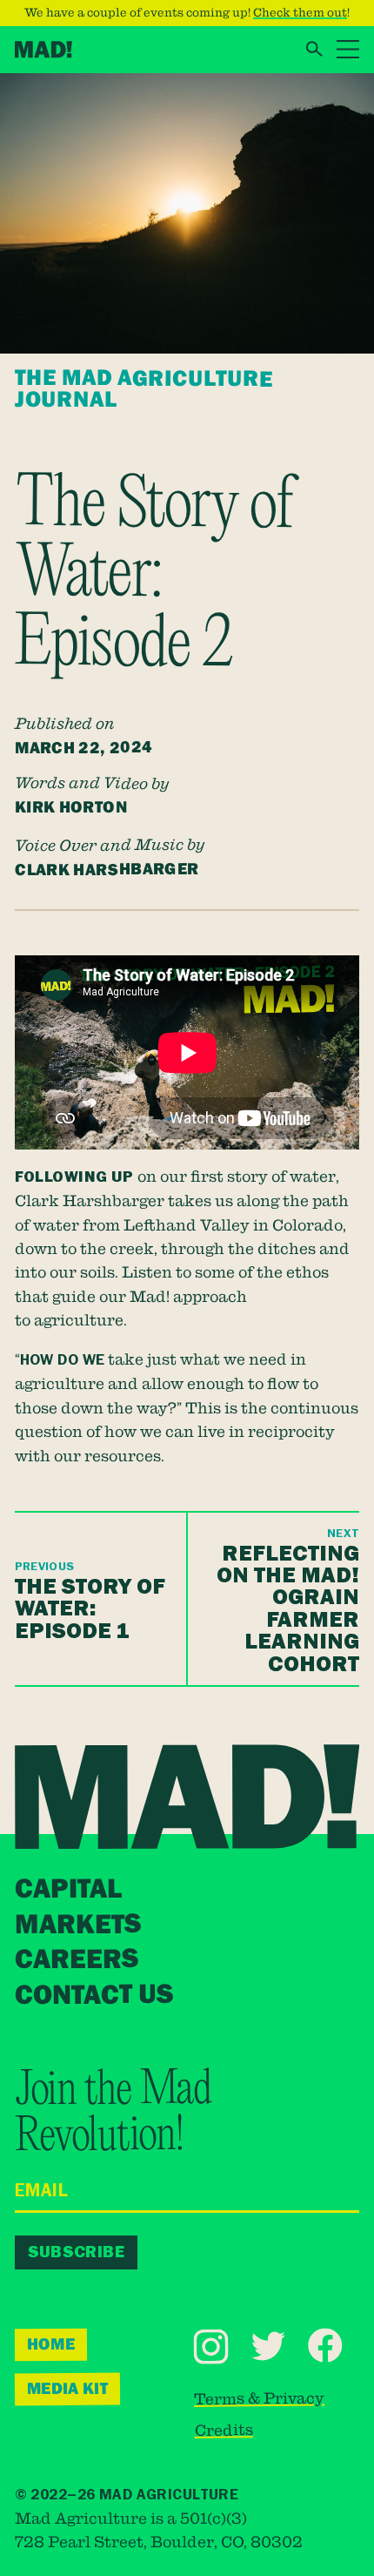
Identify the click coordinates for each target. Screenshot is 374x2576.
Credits (224, 2429)
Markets (77, 1925)
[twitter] (268, 2346)
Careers (77, 1960)
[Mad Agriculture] (43, 50)
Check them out (300, 12)
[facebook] (325, 2346)
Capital (68, 1890)
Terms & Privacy (259, 2397)
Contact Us (94, 1995)
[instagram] (211, 2347)
